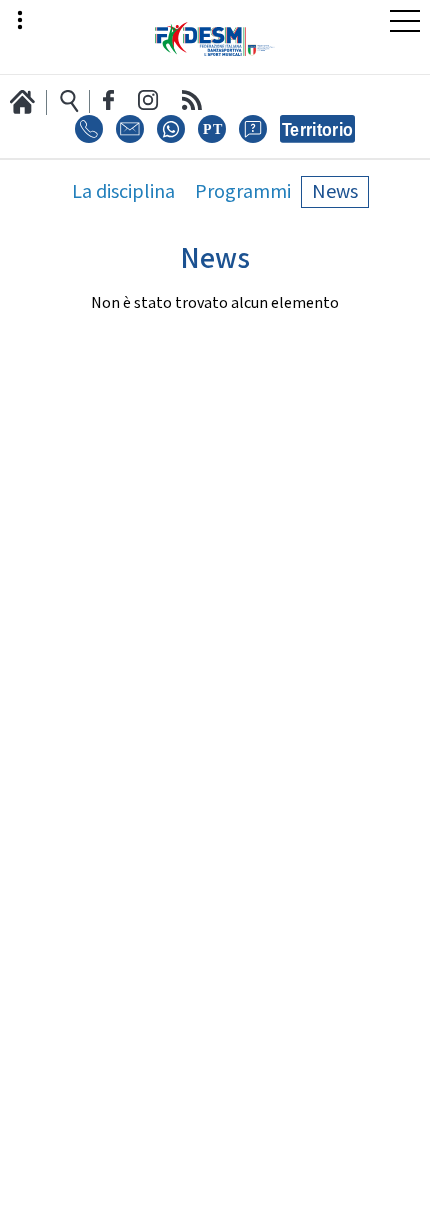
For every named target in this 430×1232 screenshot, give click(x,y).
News (335, 192)
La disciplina (123, 192)
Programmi (243, 192)
